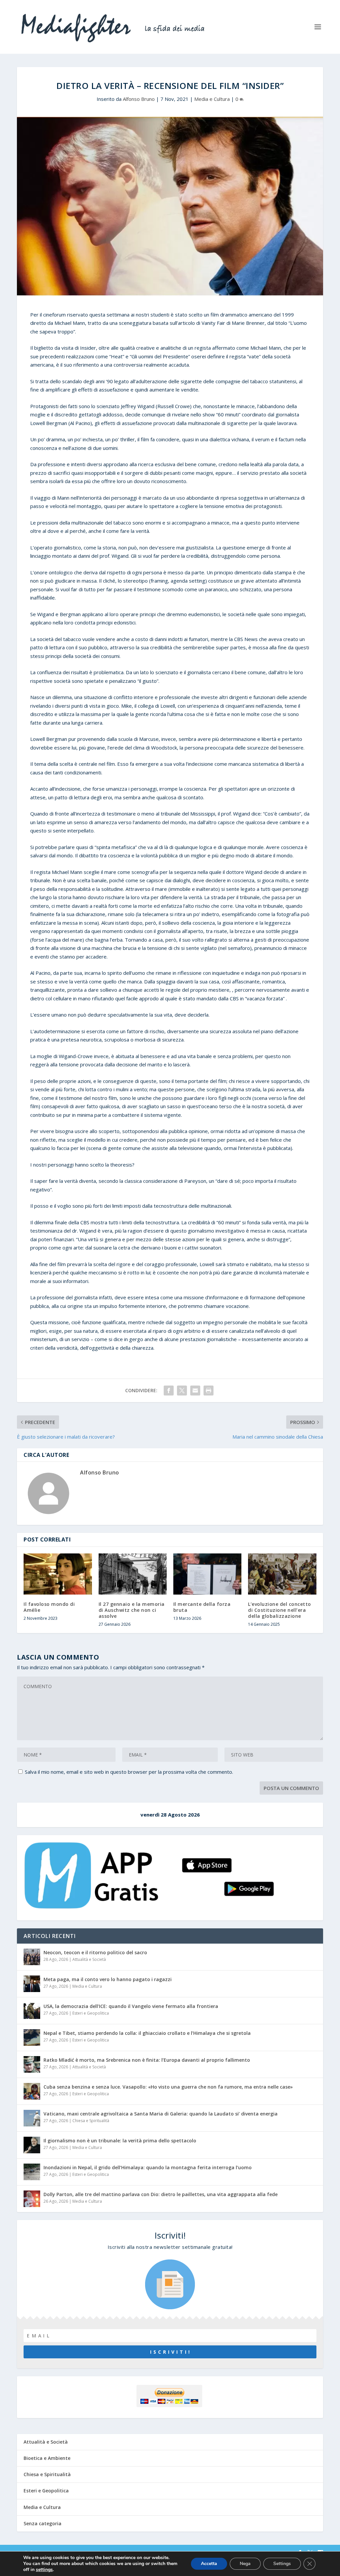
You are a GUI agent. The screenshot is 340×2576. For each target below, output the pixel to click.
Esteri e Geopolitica (91, 2013)
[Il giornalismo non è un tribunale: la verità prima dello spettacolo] (32, 2145)
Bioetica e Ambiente (47, 2458)
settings (44, 2570)
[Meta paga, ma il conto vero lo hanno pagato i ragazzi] (32, 1984)
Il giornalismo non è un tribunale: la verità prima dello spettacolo (120, 2141)
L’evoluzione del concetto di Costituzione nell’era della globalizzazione (280, 1610)
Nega (245, 2564)
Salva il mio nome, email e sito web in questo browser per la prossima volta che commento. (129, 1772)
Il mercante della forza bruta (202, 1607)
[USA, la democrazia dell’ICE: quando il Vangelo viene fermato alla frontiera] (32, 2011)
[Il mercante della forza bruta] (207, 1574)
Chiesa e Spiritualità (91, 2121)
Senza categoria (42, 2523)
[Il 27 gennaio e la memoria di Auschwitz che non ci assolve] (133, 1574)
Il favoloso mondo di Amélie (49, 1607)
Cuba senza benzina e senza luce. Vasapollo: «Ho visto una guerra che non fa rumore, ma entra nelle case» (168, 2087)
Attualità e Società (89, 1959)
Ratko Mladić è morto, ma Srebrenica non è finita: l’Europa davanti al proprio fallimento (147, 2060)
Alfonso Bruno (139, 99)
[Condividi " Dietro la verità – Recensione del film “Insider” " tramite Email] (195, 1391)
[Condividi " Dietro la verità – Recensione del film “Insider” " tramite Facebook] (169, 1391)
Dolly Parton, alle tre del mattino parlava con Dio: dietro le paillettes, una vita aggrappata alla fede (161, 2194)
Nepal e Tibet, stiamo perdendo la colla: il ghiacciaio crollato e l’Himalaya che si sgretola (147, 2033)
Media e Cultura (212, 99)
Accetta (209, 2564)
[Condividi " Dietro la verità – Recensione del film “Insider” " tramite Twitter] (182, 1391)
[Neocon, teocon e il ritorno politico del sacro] (32, 1957)
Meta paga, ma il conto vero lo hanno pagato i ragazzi (108, 1979)
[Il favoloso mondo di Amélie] (58, 1574)
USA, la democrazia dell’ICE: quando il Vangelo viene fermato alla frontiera (131, 2006)
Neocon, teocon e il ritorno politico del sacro (95, 1952)
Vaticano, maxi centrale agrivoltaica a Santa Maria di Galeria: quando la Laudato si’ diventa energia (161, 2114)
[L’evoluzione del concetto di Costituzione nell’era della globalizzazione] (282, 1574)
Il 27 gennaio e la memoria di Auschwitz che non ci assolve (132, 1610)
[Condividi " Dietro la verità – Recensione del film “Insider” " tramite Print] (209, 1391)
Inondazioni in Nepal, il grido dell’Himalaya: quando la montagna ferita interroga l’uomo (148, 2167)
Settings (282, 2564)
